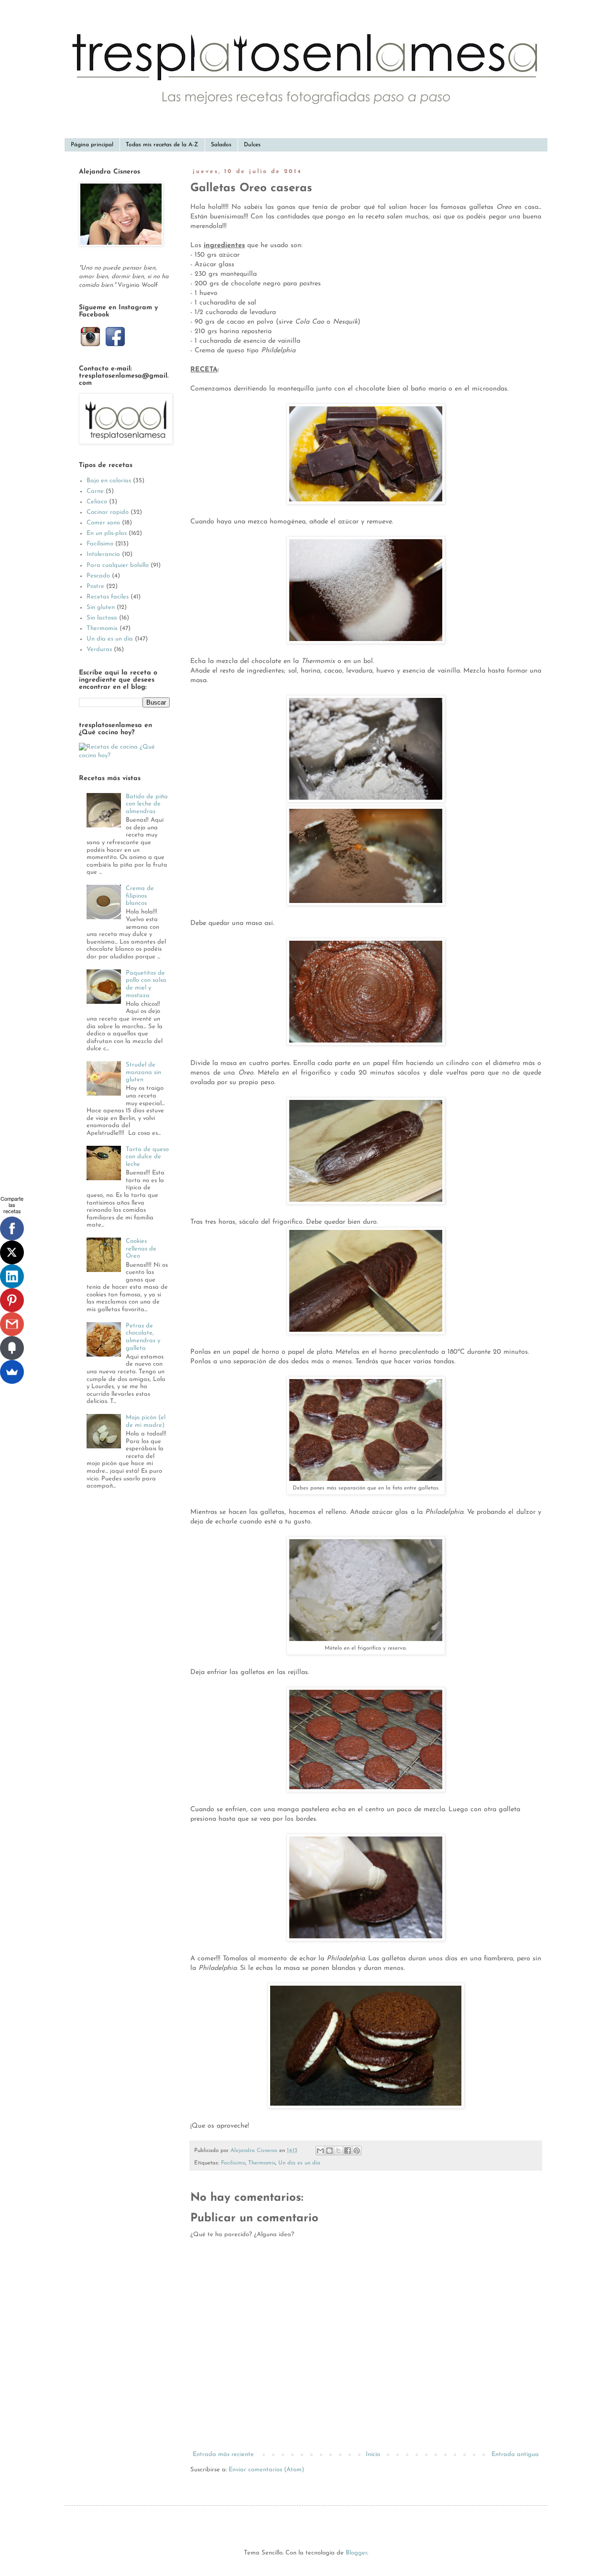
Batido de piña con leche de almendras (147, 804)
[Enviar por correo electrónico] (320, 2151)
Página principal (92, 145)
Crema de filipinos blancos (140, 896)
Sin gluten (101, 607)
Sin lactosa (102, 618)
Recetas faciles (108, 597)
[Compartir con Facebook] (348, 2151)
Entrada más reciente (223, 2454)
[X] (12, 1252)
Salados (221, 145)
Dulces (252, 145)
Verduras (99, 649)
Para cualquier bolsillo (118, 565)
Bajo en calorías (109, 481)
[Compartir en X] (339, 2151)
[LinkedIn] (12, 1276)
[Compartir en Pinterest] (357, 2151)
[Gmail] (12, 1324)
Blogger (356, 2553)
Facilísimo (233, 2163)
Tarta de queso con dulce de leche (147, 1157)
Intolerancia (103, 554)
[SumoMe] (12, 1372)
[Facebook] (12, 1228)
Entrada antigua (515, 2454)
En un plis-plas (107, 533)
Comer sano (103, 523)
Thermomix (262, 2163)
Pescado (98, 576)
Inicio (373, 2454)
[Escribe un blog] (329, 2151)
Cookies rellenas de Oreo (141, 1249)
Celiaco (97, 502)
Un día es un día (299, 2163)
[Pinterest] (12, 1300)
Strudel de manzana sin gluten (143, 1072)
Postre (95, 586)
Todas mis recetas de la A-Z (162, 145)
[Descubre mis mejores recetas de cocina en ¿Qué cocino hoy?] (124, 755)
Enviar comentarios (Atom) (266, 2470)
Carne (95, 491)
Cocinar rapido (108, 512)
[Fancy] (12, 1348)
